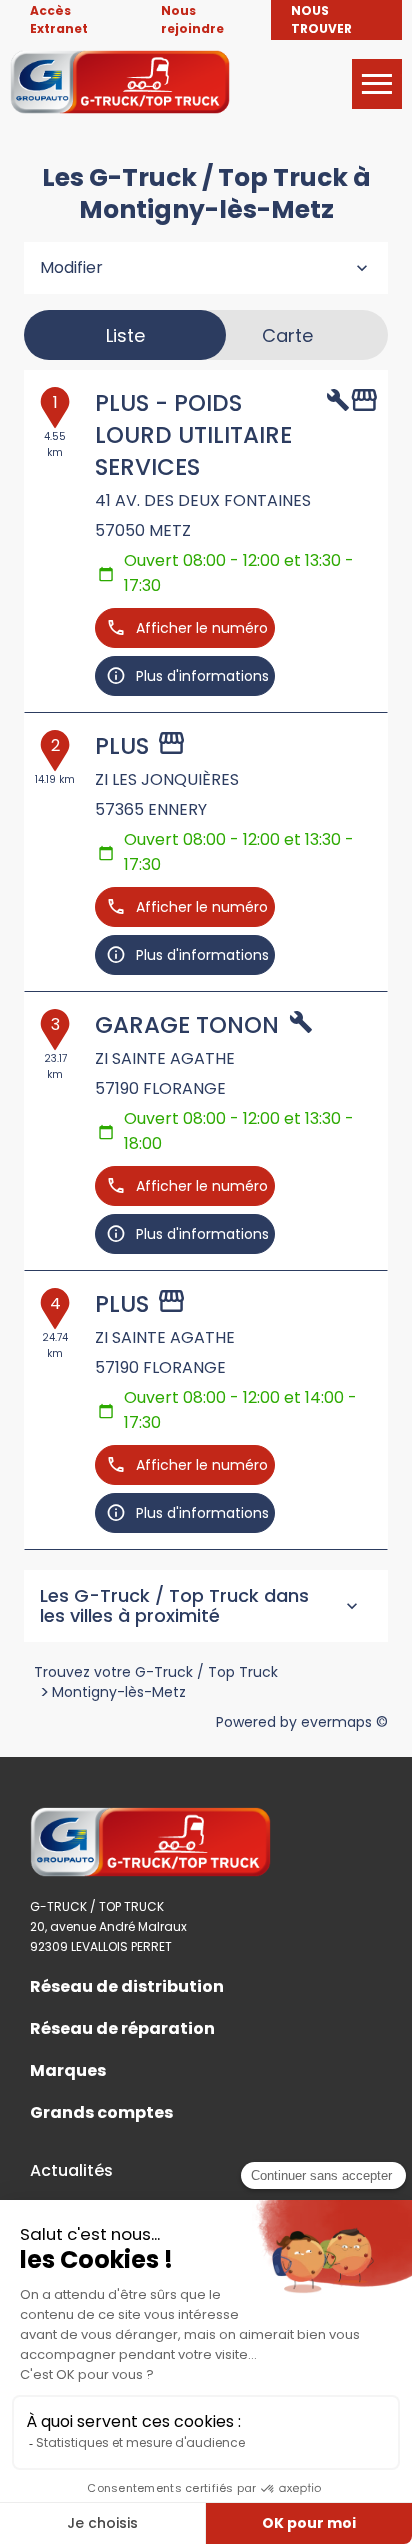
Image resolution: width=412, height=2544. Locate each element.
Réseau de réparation (122, 2029)
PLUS (122, 746)
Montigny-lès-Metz (119, 1692)
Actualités (71, 2171)
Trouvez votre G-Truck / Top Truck (156, 1672)
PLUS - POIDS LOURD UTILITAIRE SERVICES (193, 435)
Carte (287, 335)
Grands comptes (101, 2113)
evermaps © (344, 1722)
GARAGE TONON (187, 1025)
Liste (125, 335)
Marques (68, 2071)
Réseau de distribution (127, 1987)
